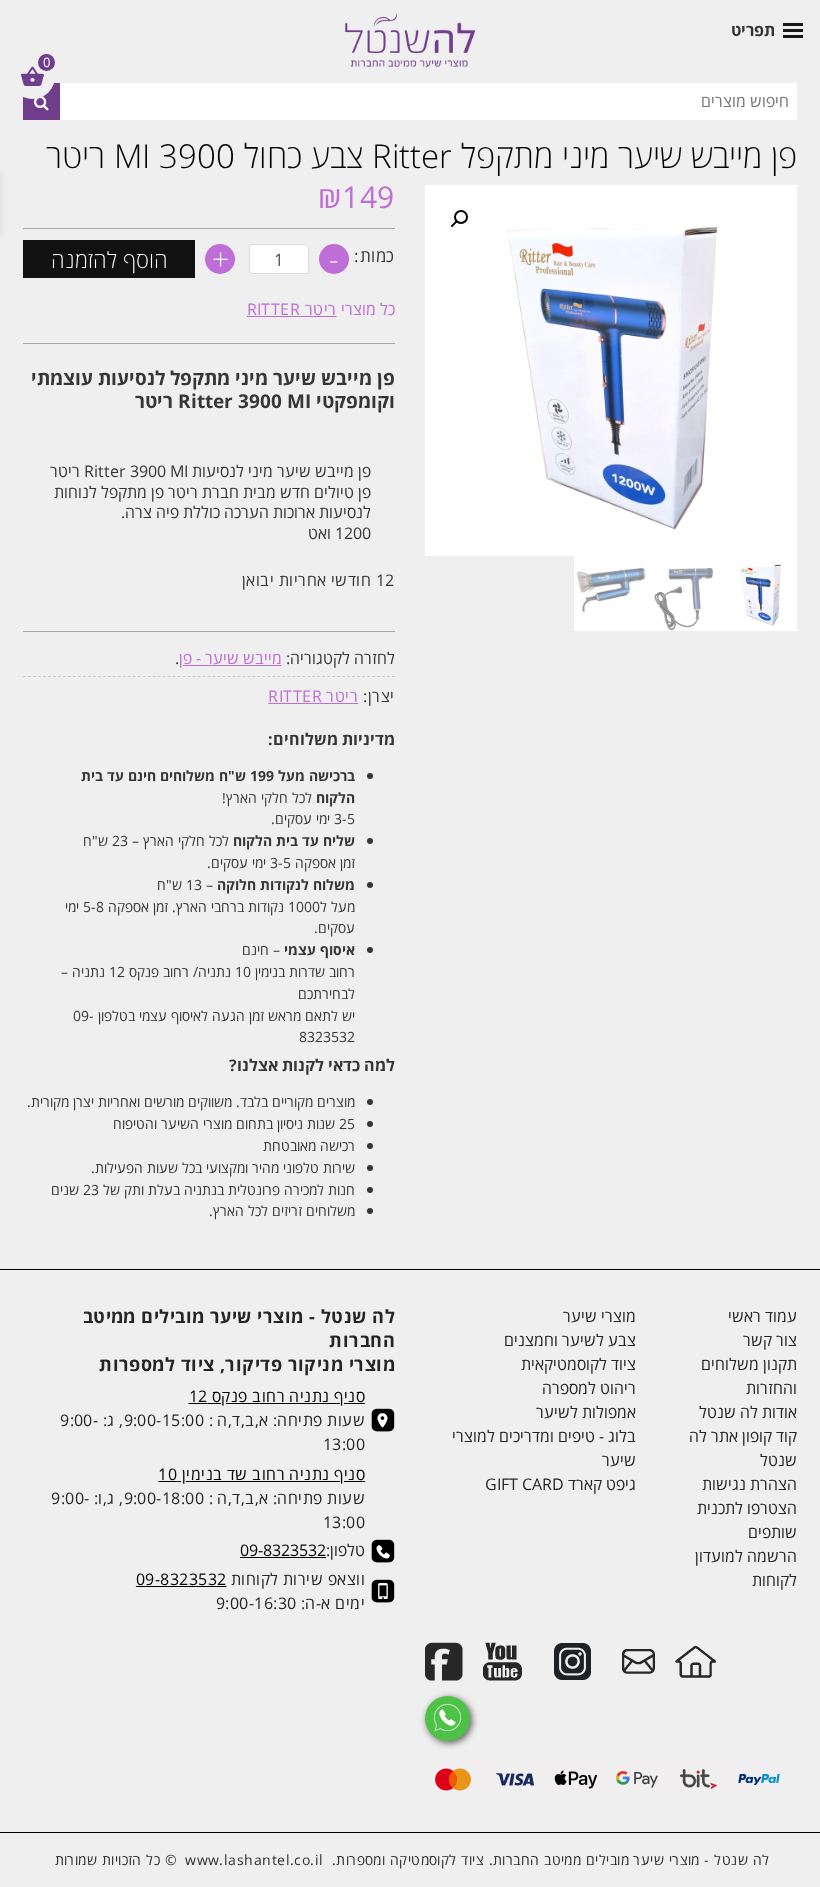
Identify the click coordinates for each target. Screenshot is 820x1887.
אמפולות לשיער (586, 1412)
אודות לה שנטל (748, 1412)
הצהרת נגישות (749, 1484)
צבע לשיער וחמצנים (570, 1340)
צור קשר (770, 1340)
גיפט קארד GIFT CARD (560, 1484)
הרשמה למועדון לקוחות (746, 1568)
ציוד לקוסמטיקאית (578, 1364)
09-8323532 (283, 1550)
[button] (459, 219)
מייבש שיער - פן (230, 658)
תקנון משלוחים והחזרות (749, 1376)
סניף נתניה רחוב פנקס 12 (277, 1396)
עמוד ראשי (762, 1316)
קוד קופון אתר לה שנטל (743, 1448)
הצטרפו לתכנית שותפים (747, 1520)
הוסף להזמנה (109, 259)
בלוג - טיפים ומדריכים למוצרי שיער (544, 1448)
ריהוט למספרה (589, 1388)
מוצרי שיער (599, 1316)
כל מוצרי (321, 309)
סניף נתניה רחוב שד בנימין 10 (261, 1474)
